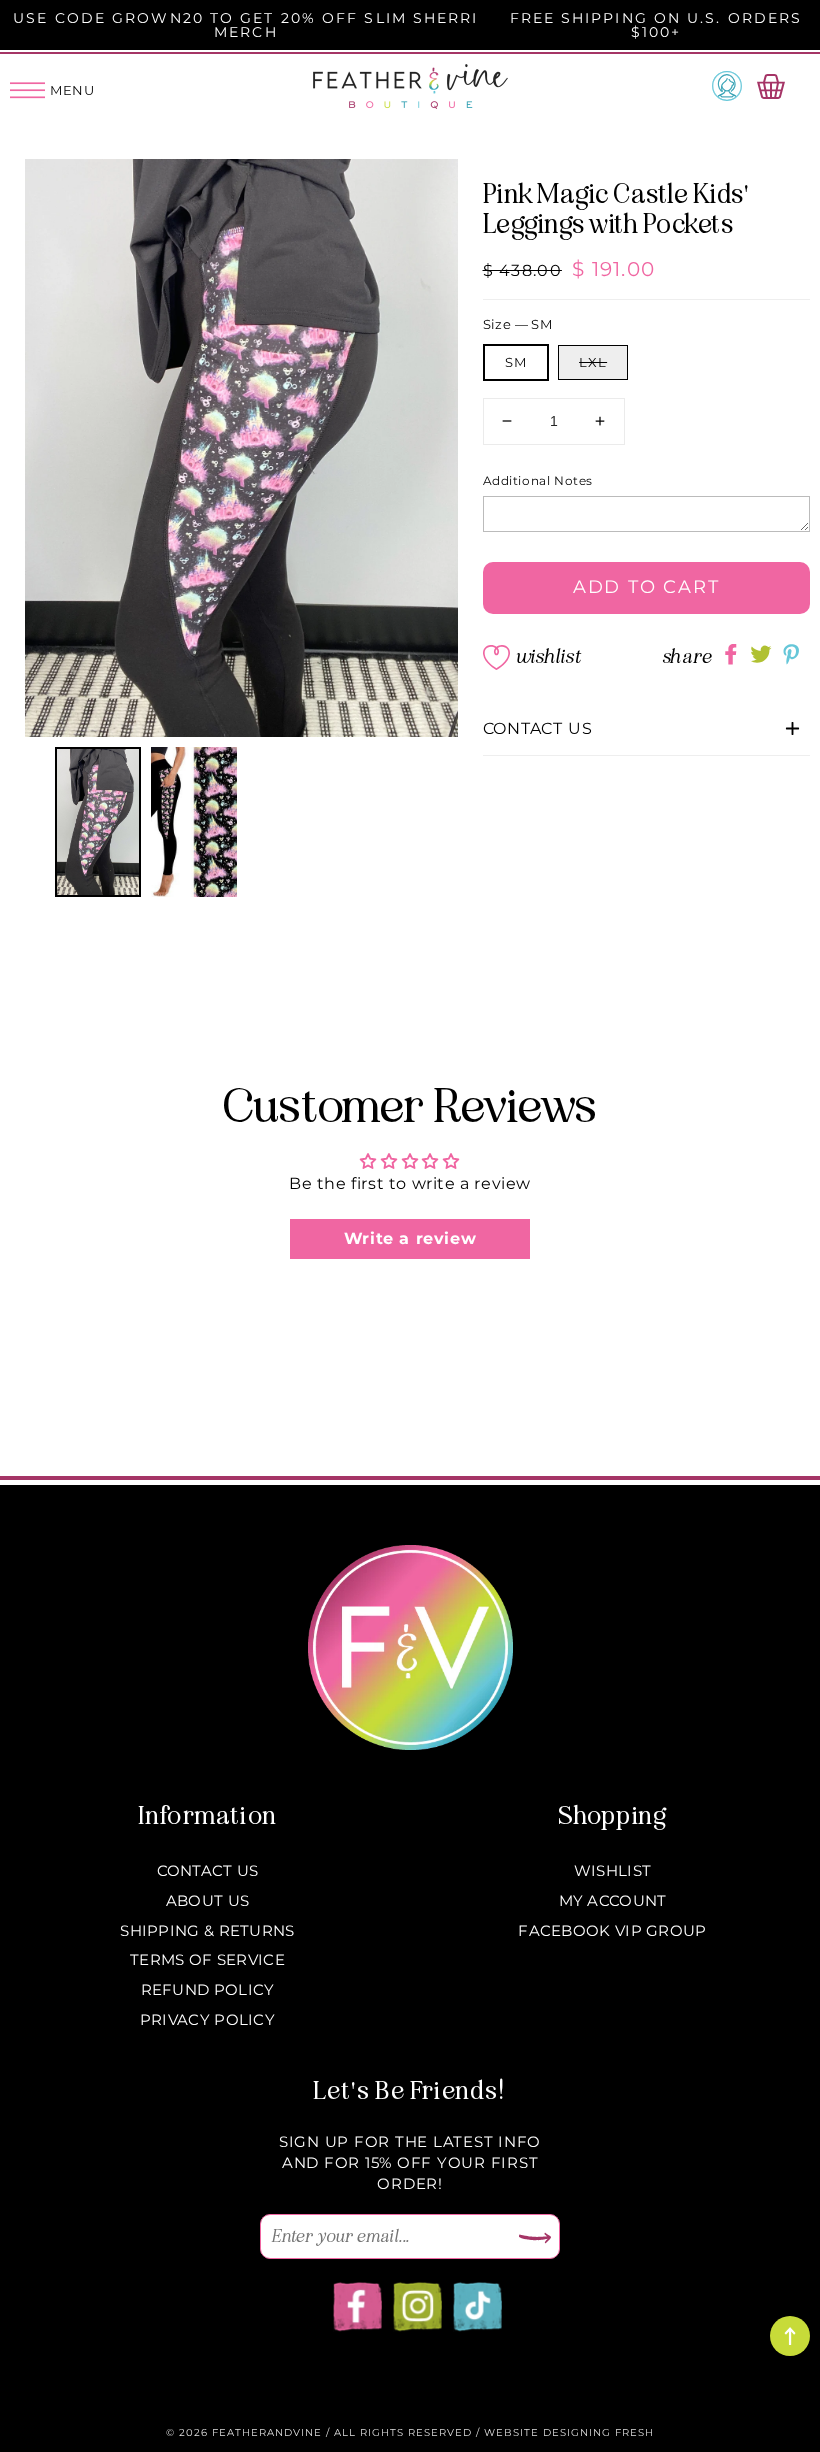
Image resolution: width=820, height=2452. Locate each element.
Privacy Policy (207, 2019)
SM (516, 362)
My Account (613, 1900)
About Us (207, 1900)
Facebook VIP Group (612, 1930)
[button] (647, 729)
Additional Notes (538, 480)
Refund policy (208, 1989)
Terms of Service (207, 1959)
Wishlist (548, 656)
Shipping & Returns (207, 1930)
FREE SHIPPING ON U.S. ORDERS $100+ (656, 25)
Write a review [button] (410, 1238)
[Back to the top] (790, 2336)
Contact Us (208, 1870)
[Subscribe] (535, 2239)
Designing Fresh (598, 2432)
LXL (593, 362)
